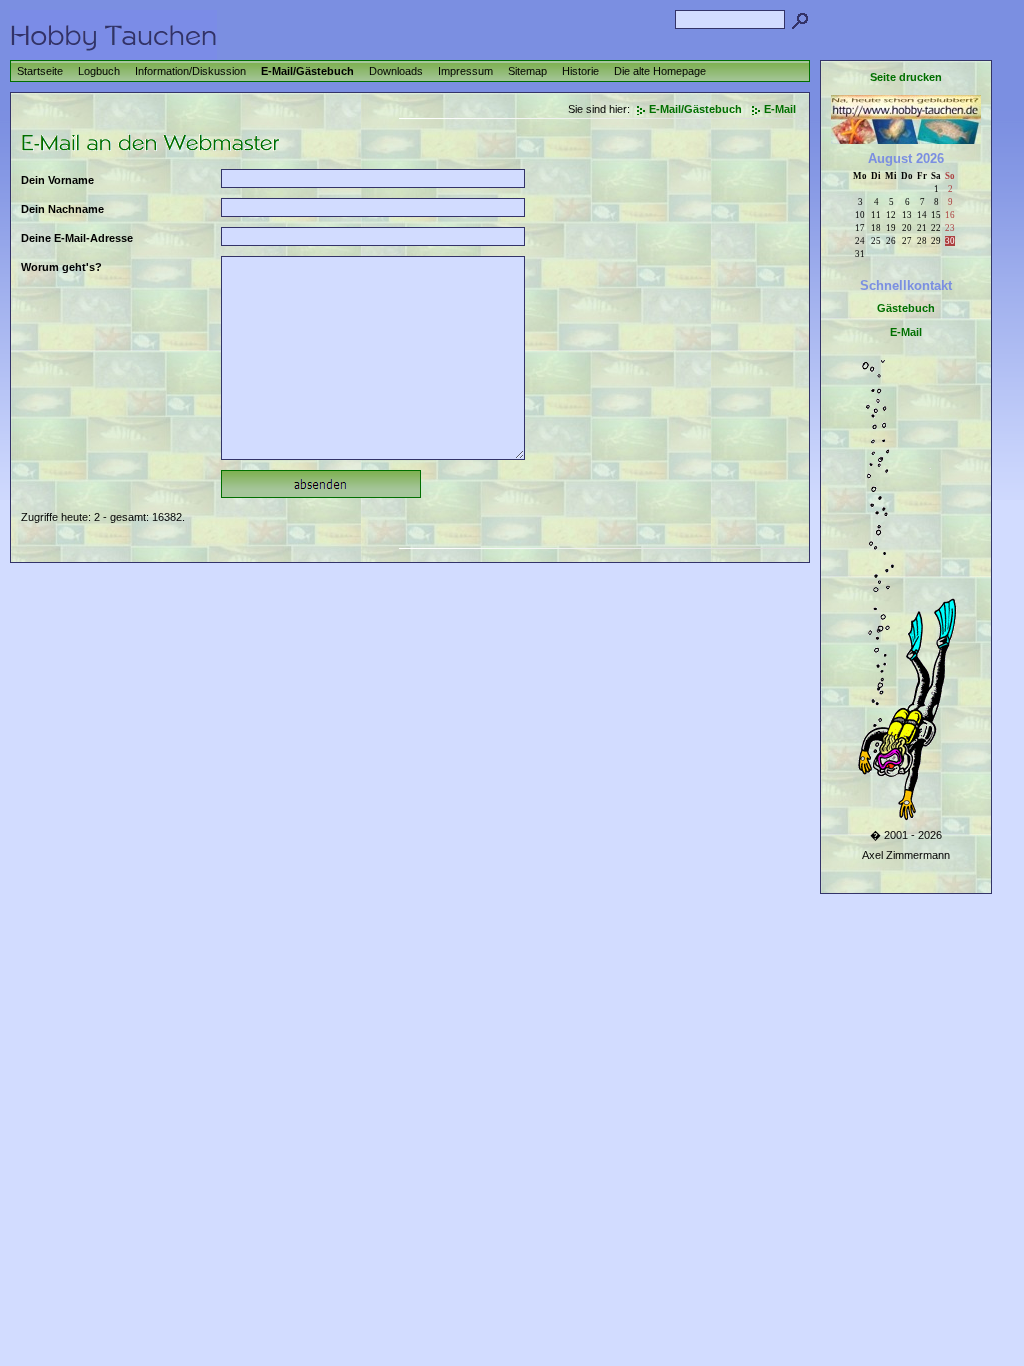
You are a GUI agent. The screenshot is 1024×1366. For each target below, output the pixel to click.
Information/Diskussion (190, 71)
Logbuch (99, 71)
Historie (580, 71)
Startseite (40, 71)
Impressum (465, 71)
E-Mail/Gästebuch (307, 71)
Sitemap (527, 71)
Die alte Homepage (660, 71)
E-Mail (780, 109)
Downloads (396, 71)
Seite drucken (906, 77)
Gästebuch (906, 308)
